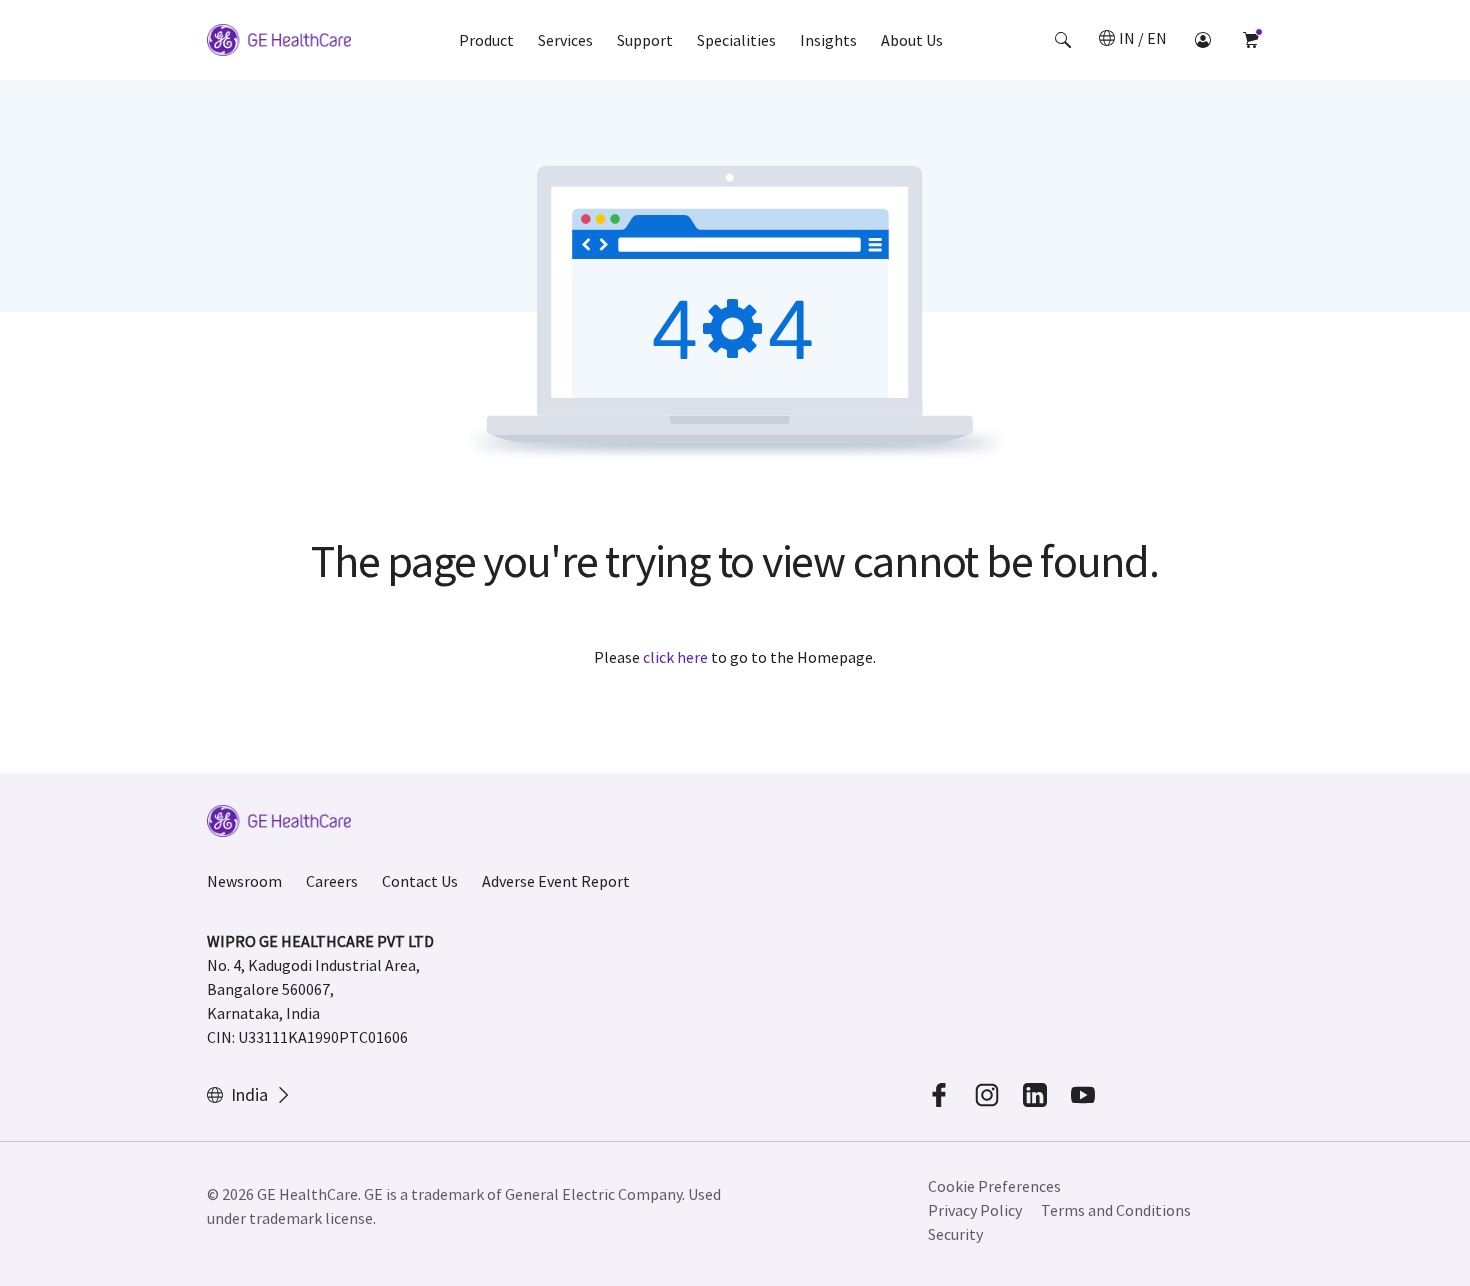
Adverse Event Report (556, 881)
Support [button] (645, 40)
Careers (332, 881)
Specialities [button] (736, 40)
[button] (1063, 40)
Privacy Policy (975, 1210)
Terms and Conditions (1116, 1210)
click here (675, 657)
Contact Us (420, 881)
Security (955, 1234)
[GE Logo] (279, 43)
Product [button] (486, 40)
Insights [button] (828, 40)
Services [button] (565, 40)
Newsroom (244, 881)
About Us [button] (912, 40)
